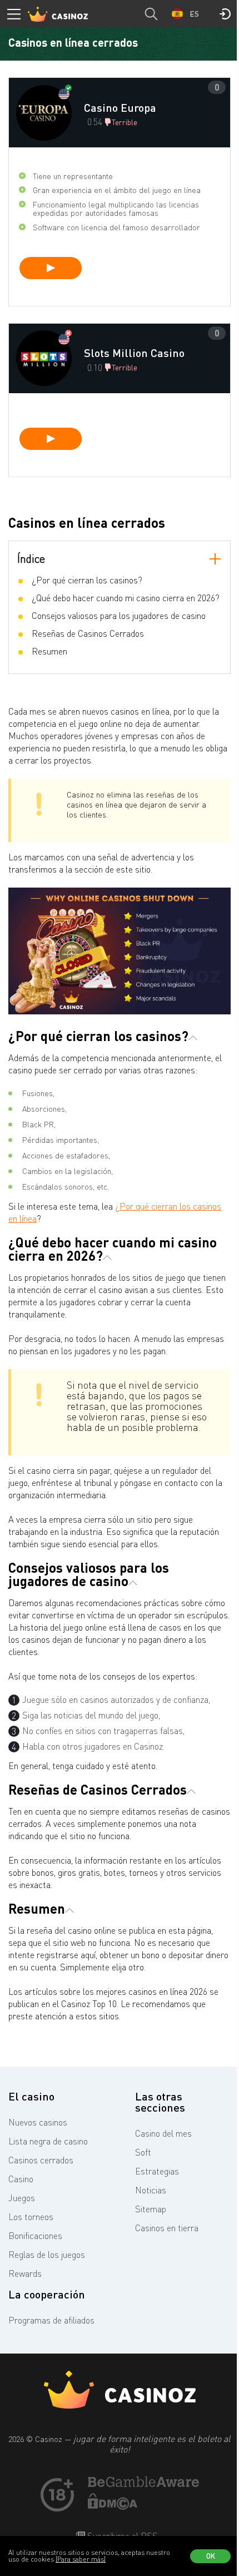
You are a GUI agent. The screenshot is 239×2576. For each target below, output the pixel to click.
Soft (143, 2152)
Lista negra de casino (48, 2141)
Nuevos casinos (38, 2122)
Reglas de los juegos (47, 2255)
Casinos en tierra (167, 2228)
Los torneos (31, 2217)
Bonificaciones (35, 2236)
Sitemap (151, 2209)
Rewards (25, 2273)
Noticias (151, 2190)
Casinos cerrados (41, 2160)
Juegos (22, 2198)
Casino (21, 2179)
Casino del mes (163, 2133)
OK (211, 2556)
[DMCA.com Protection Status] (113, 2506)
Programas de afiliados (51, 2320)
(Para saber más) (81, 2559)
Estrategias (157, 2171)
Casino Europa (120, 107)
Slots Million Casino (134, 353)
